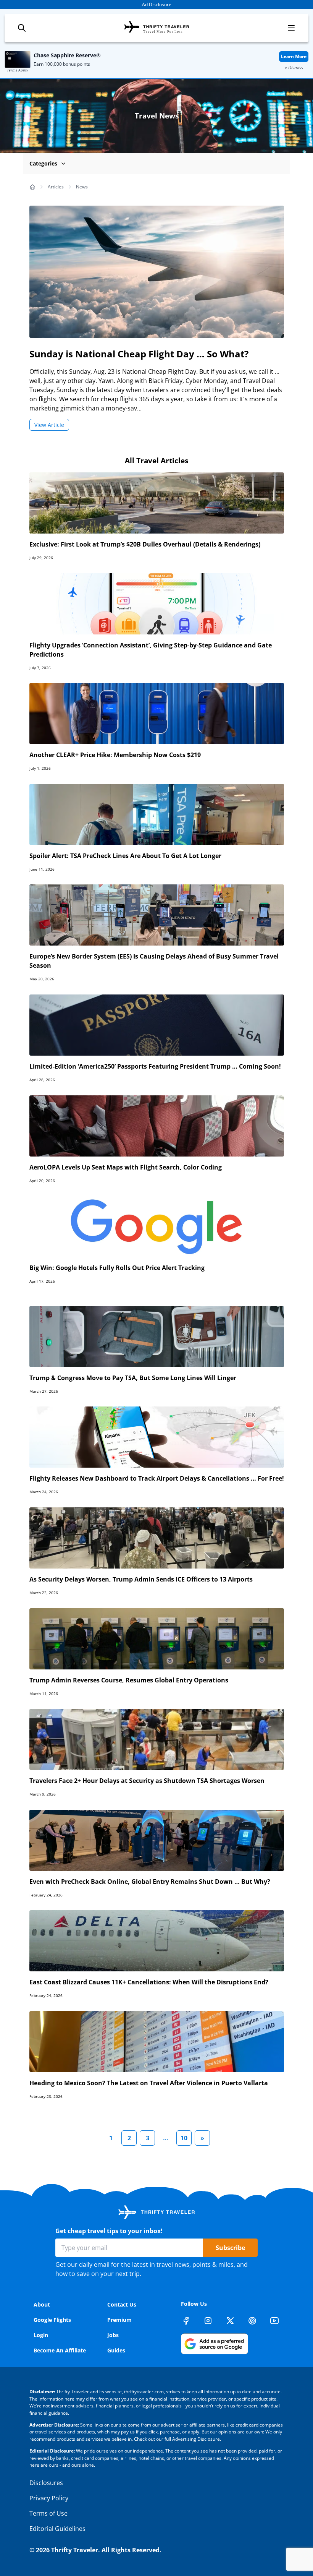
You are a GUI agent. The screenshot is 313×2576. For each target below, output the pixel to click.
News (82, 187)
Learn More (294, 56)
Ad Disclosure (157, 4)
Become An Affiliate (60, 2350)
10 (184, 2138)
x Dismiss (294, 67)
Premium (119, 2320)
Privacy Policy (49, 2498)
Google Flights (52, 2320)
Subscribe (230, 2248)
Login (41, 2335)
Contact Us (122, 2304)
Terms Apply (18, 70)
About (42, 2304)
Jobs (113, 2335)
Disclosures (46, 2483)
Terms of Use (48, 2513)
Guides (116, 2350)
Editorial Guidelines (57, 2529)
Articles (56, 187)
